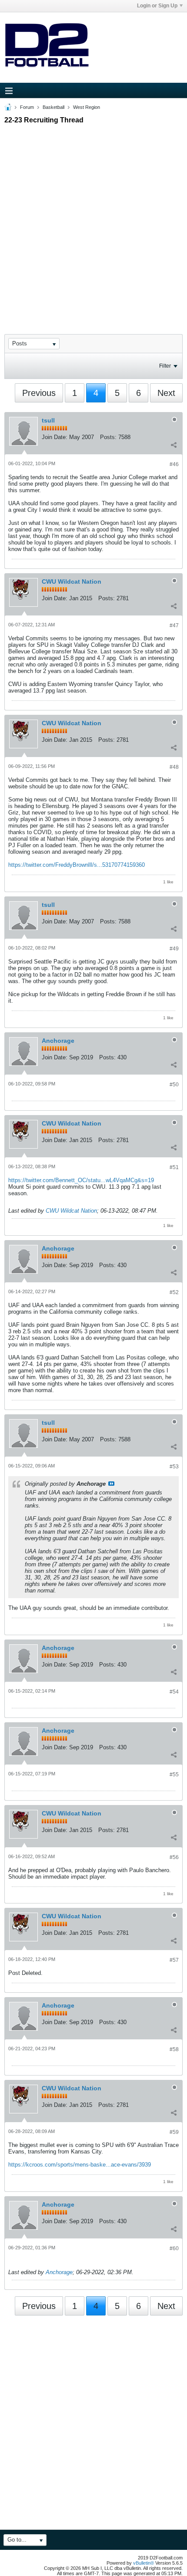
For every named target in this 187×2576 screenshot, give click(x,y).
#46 (174, 464)
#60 (174, 2248)
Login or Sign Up (157, 6)
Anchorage (58, 1041)
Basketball (53, 107)
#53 (174, 1467)
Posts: (108, 437)
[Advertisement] (93, 221)
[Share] (174, 445)
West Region (87, 107)
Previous (39, 393)
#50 (174, 1085)
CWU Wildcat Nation (72, 581)
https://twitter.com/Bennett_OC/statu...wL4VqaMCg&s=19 (81, 1180)
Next (166, 393)
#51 (174, 1167)
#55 (174, 1775)
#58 (174, 2049)
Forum (27, 107)
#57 (174, 1960)
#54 (174, 1692)
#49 (174, 949)
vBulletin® (144, 2563)
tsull (48, 420)
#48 (174, 767)
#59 (174, 2132)
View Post (111, 1484)
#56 (174, 1857)
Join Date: (55, 437)
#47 (174, 625)
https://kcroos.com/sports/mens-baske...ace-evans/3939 (80, 2165)
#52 (174, 1292)
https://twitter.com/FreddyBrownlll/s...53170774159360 (77, 865)
